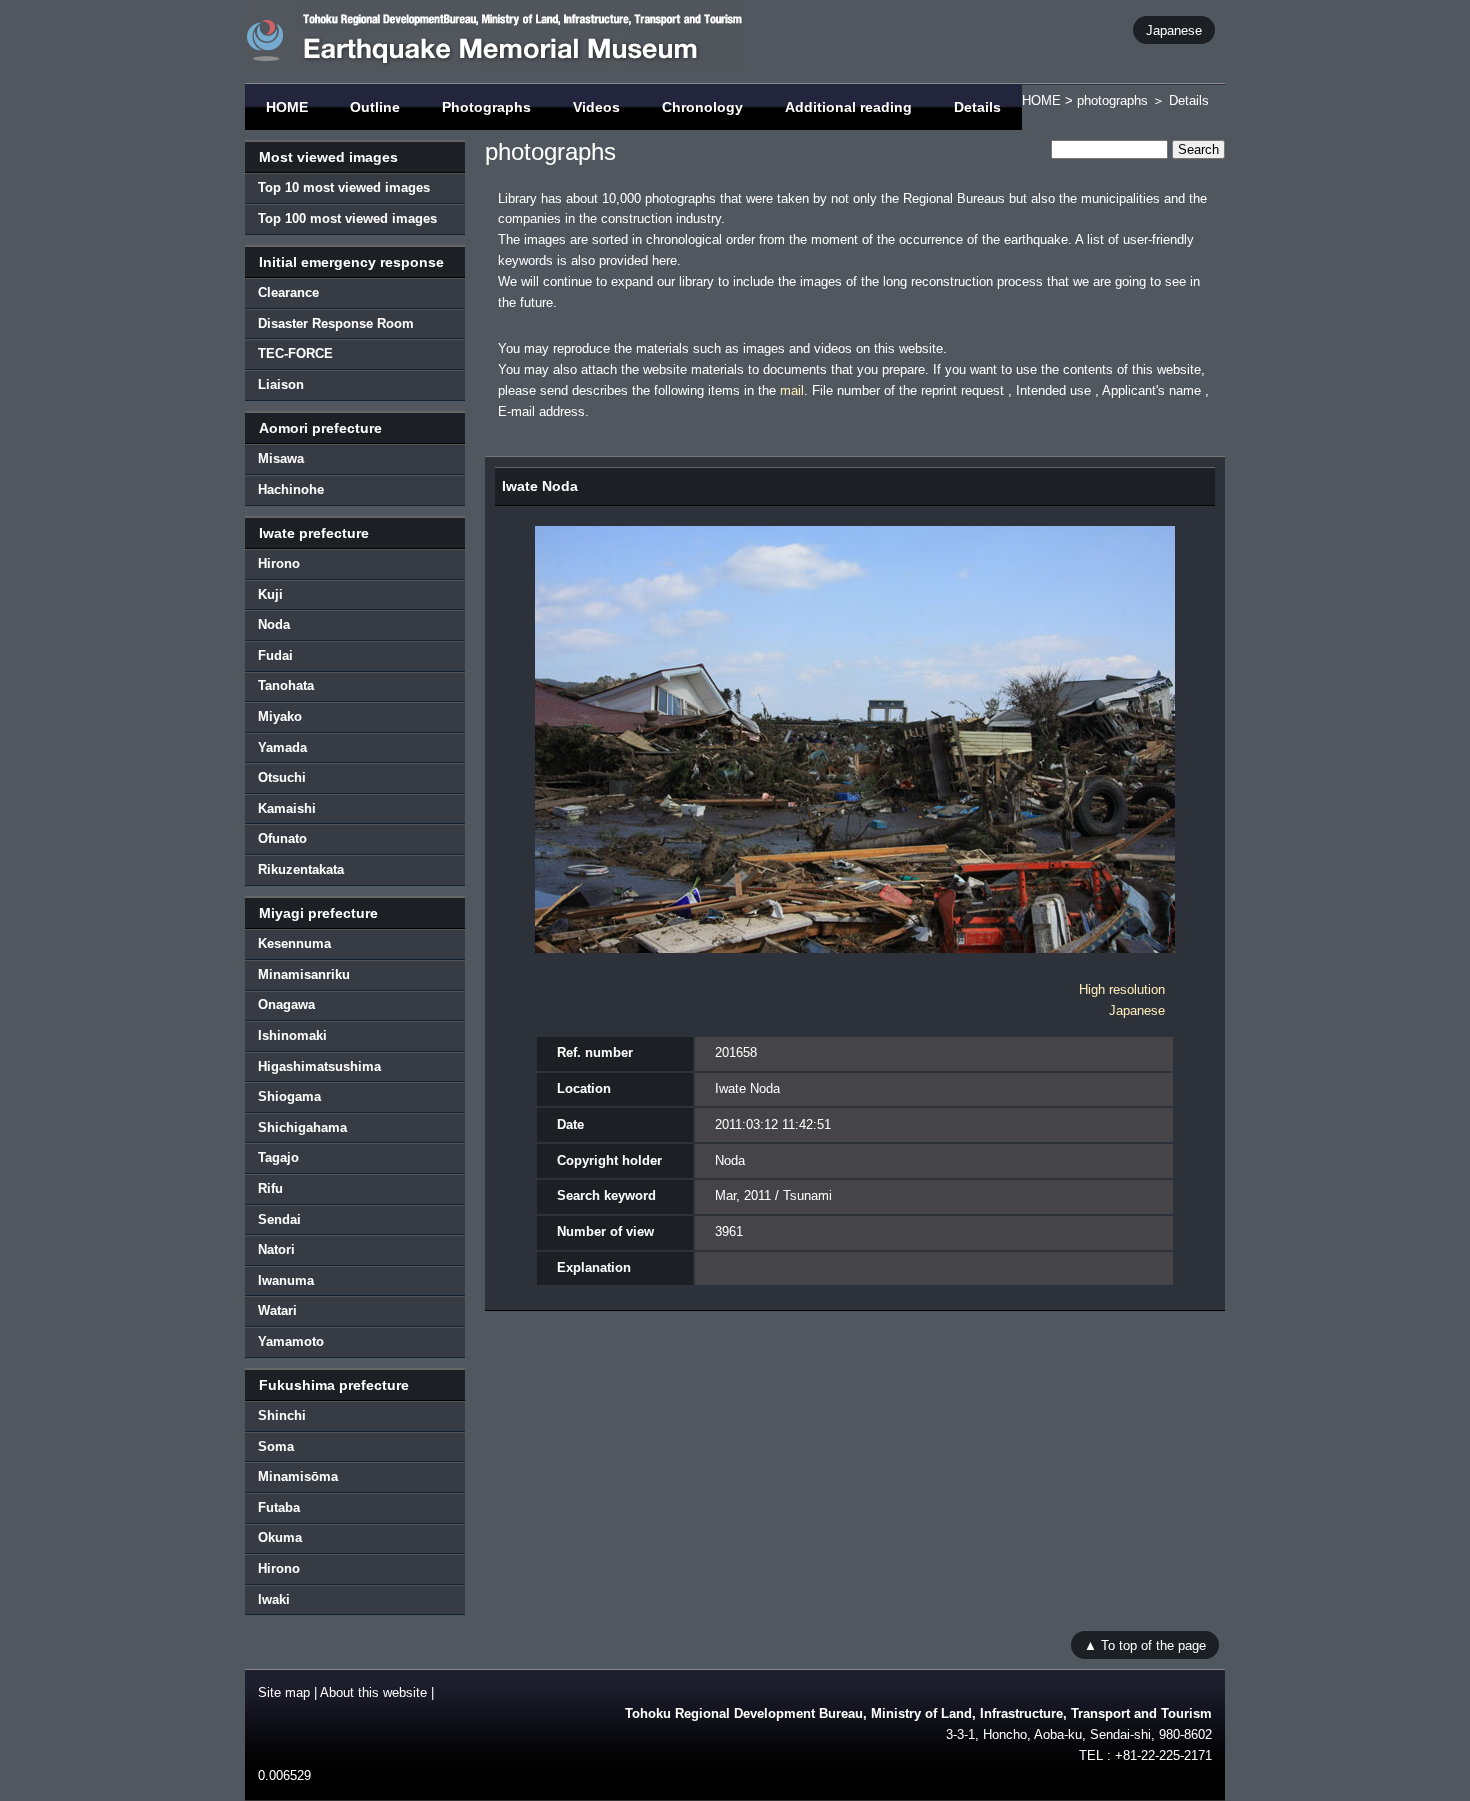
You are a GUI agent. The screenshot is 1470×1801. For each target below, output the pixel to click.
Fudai (275, 655)
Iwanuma (286, 1280)
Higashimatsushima (319, 1066)
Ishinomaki (292, 1035)
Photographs (486, 107)
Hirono (279, 563)
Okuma (280, 1537)
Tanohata (286, 685)
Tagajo (278, 1157)
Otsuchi (282, 777)
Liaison (281, 384)
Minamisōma (298, 1476)
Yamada (282, 747)
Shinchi (282, 1415)
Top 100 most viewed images (347, 218)
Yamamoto (291, 1341)
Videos (596, 107)
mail (792, 390)
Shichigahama (302, 1127)
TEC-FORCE (295, 353)
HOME (287, 107)
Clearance (288, 292)
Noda (274, 624)
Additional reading (848, 107)
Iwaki (274, 1599)
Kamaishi (287, 808)
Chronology (702, 107)
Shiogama (289, 1096)
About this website (373, 1692)
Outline (375, 107)
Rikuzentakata (301, 869)
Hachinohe (291, 489)
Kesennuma (294, 943)
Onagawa (286, 1004)
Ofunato (282, 838)
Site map (284, 1692)
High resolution (1122, 989)
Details (977, 107)
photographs (1112, 100)
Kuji (270, 594)
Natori (276, 1249)
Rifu (270, 1188)
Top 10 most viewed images (344, 187)
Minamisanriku (304, 974)
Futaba (279, 1507)
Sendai (279, 1219)
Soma (276, 1446)
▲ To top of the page (1145, 1644)
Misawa (281, 458)
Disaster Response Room (336, 323)
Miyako (280, 716)
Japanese (1174, 29)
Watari (277, 1310)
